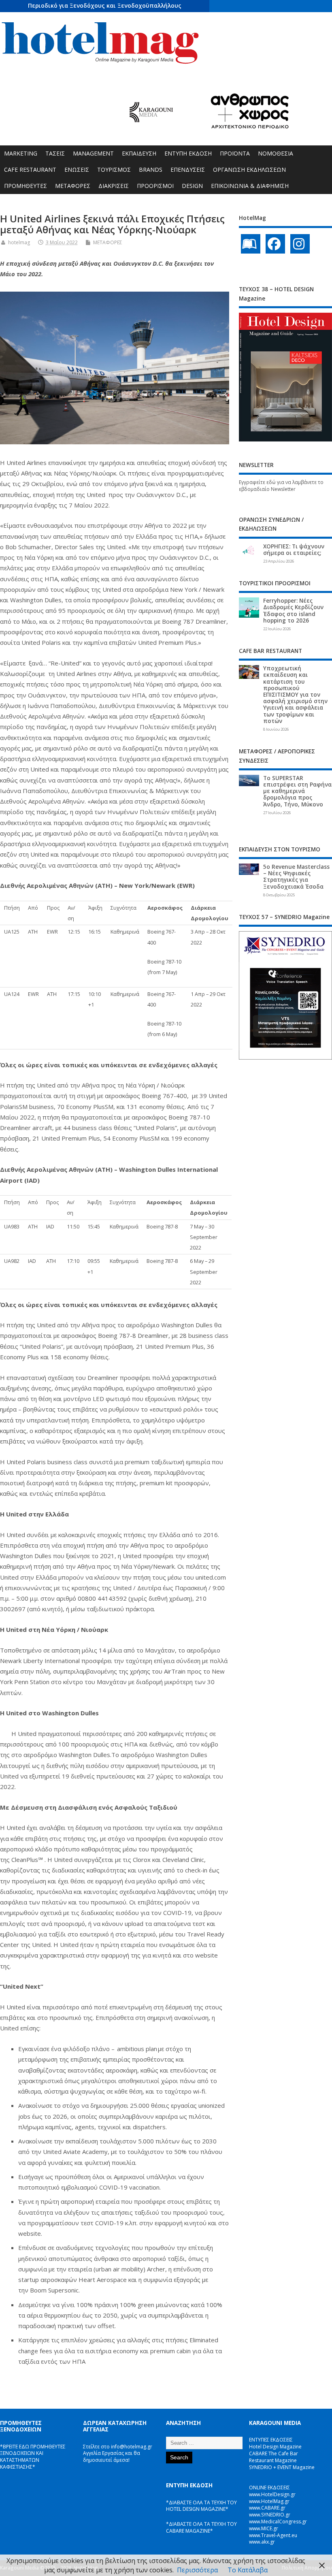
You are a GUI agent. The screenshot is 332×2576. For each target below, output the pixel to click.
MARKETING (21, 153)
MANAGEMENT (93, 153)
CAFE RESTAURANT (30, 170)
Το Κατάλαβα (248, 2570)
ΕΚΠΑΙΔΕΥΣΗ (139, 153)
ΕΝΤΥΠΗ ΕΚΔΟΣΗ (188, 153)
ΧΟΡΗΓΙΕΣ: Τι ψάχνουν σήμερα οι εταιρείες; (294, 550)
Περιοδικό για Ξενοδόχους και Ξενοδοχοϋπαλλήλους (105, 5)
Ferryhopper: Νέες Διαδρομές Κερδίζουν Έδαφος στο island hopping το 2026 (293, 611)
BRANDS (151, 170)
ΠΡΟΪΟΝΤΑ (235, 153)
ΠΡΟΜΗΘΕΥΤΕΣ (26, 186)
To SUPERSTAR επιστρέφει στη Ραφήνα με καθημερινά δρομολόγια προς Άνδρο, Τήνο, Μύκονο (297, 791)
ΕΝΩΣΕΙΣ (77, 170)
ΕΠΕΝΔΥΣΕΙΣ (188, 170)
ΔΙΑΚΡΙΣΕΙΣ (114, 186)
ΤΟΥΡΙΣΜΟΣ (114, 170)
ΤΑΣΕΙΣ (55, 153)
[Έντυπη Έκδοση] (251, 244)
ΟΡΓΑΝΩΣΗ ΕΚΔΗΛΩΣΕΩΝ (249, 170)
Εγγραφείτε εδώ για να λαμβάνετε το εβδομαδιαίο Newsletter (281, 486)
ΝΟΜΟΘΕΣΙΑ (276, 153)
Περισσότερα (197, 2570)
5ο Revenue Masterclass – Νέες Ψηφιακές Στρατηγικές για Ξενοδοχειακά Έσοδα (296, 877)
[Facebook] (275, 244)
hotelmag (19, 242)
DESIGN (192, 186)
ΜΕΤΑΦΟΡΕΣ (73, 186)
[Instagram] (300, 244)
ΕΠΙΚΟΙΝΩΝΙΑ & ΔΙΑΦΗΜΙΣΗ (250, 186)
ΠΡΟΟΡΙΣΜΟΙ (155, 186)
